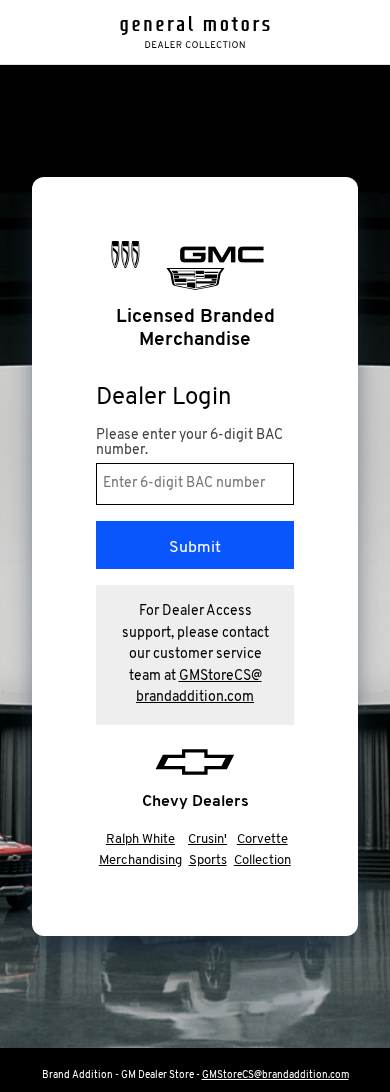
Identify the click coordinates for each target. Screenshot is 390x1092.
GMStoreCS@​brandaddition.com (275, 1075)
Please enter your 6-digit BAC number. (189, 443)
